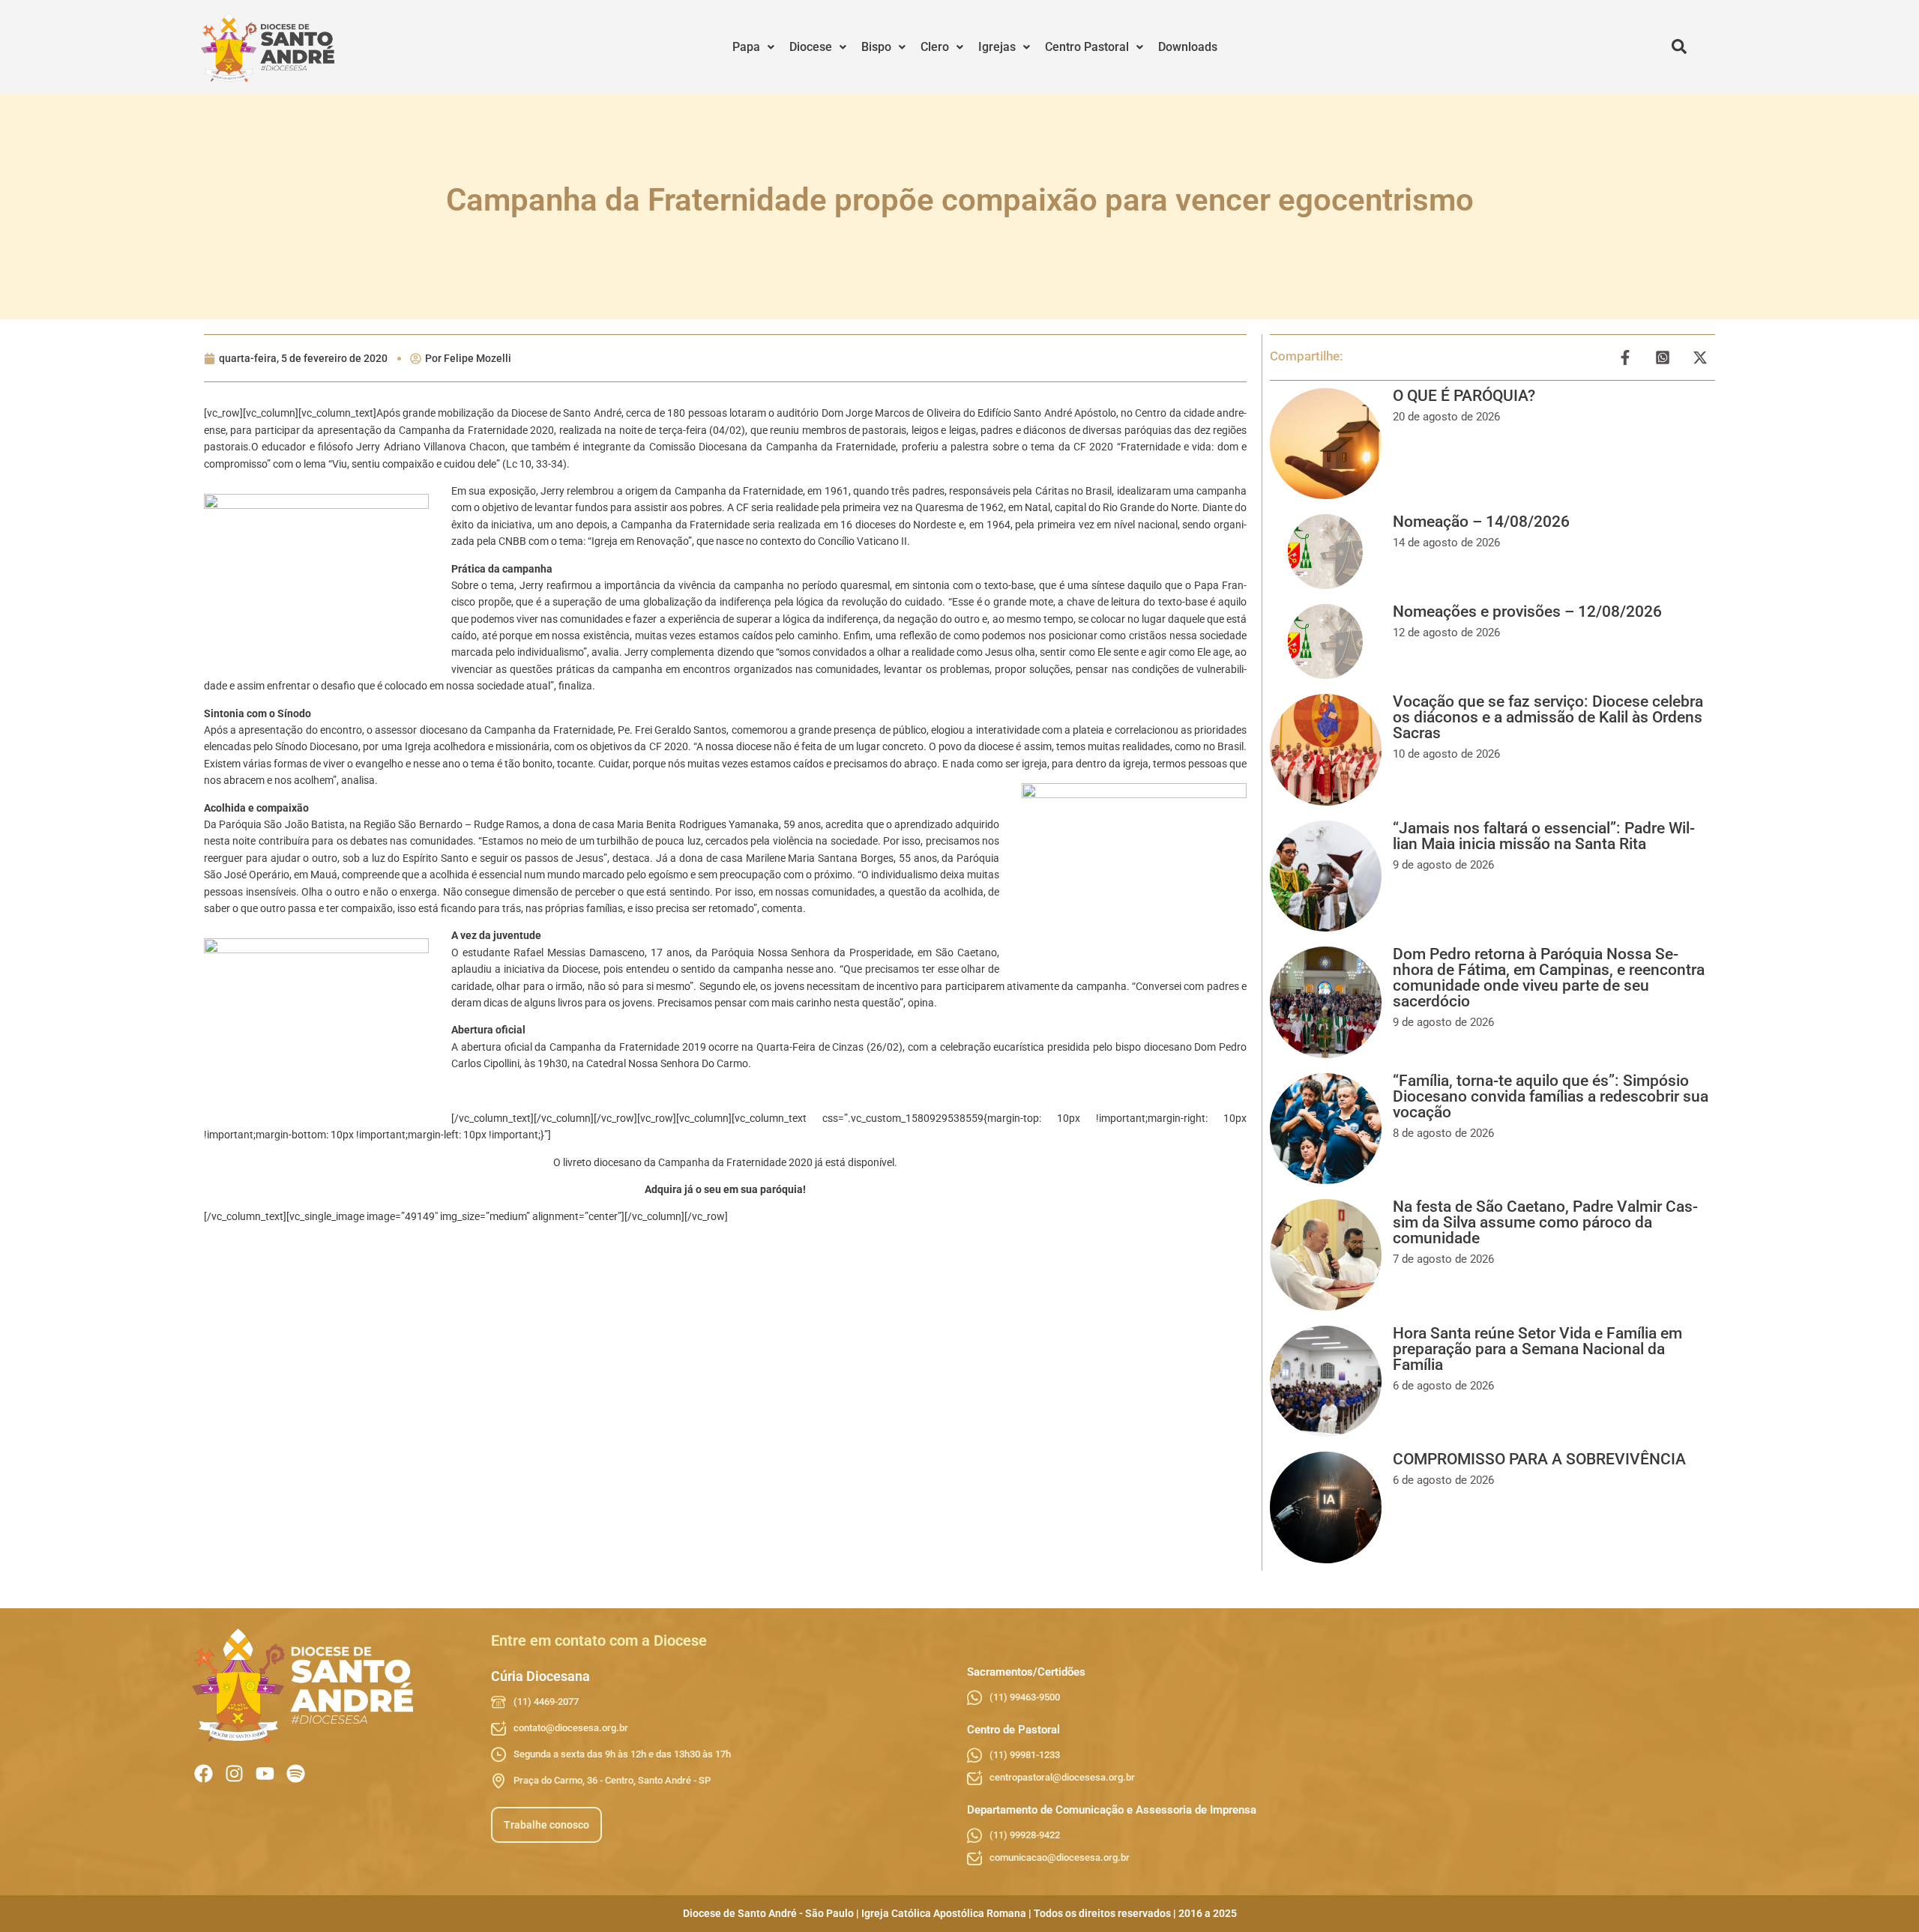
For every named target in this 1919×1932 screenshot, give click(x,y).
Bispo (876, 47)
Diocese (811, 47)
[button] (753, 47)
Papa (746, 47)
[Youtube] (265, 1773)
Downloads (1188, 47)
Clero (935, 47)
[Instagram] (234, 1773)
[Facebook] (204, 1773)
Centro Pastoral (1087, 47)
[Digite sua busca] (1679, 47)
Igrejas (997, 47)
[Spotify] (296, 1773)
